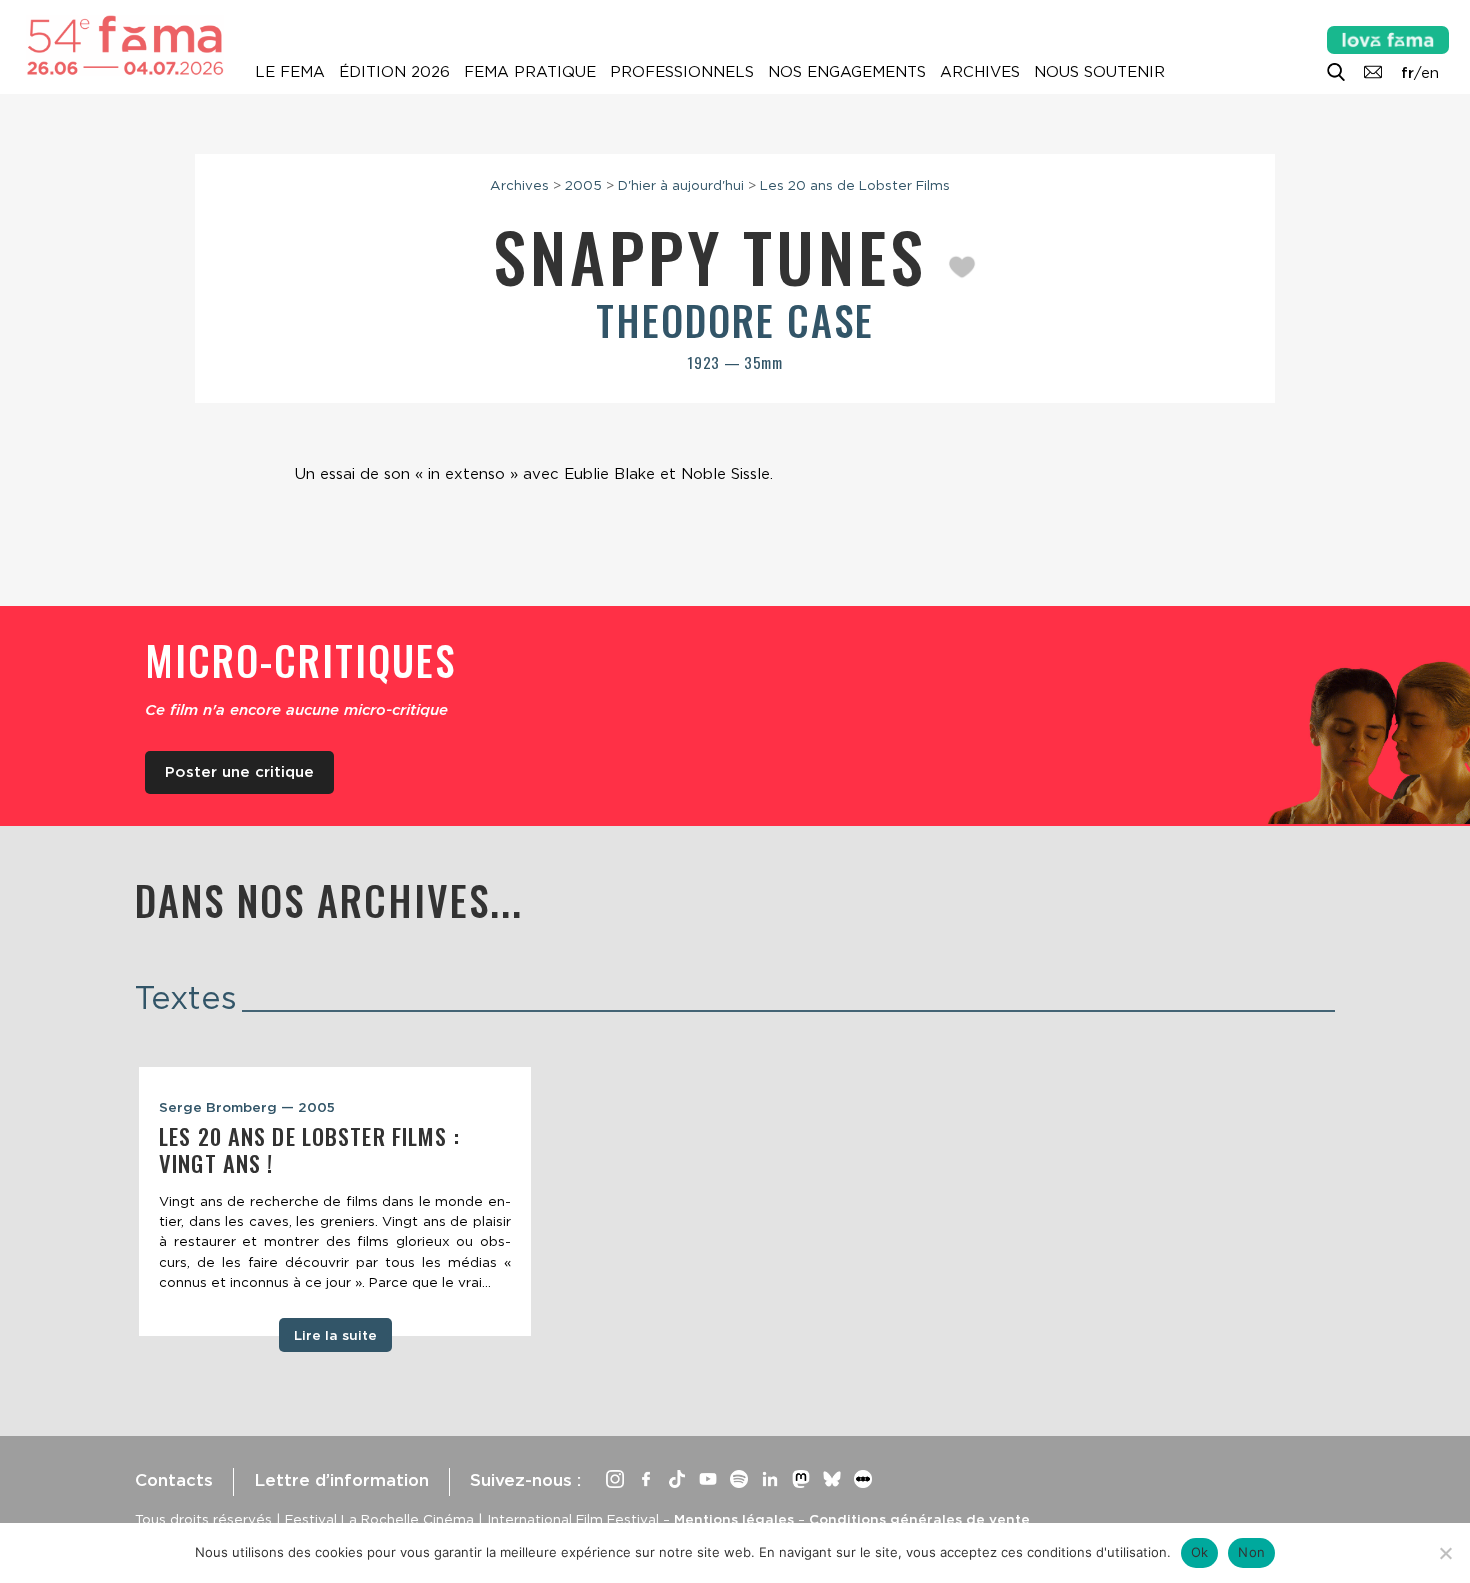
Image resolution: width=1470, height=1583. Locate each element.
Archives (980, 72)
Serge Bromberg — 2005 (247, 1107)
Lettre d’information (341, 1480)
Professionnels (682, 72)
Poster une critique (239, 772)
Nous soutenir (1099, 72)
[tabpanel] (335, 1201)
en (1430, 73)
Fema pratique (530, 72)
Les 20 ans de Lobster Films (855, 185)
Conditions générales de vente (919, 1519)
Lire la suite (335, 1335)
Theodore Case (735, 320)
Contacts (174, 1480)
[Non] (1445, 1553)
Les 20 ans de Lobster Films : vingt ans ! (309, 1149)
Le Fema (290, 72)
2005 (583, 185)
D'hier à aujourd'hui (681, 185)
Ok (1200, 1552)
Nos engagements (847, 72)
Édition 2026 (394, 72)
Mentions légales (734, 1519)
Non (1251, 1552)
